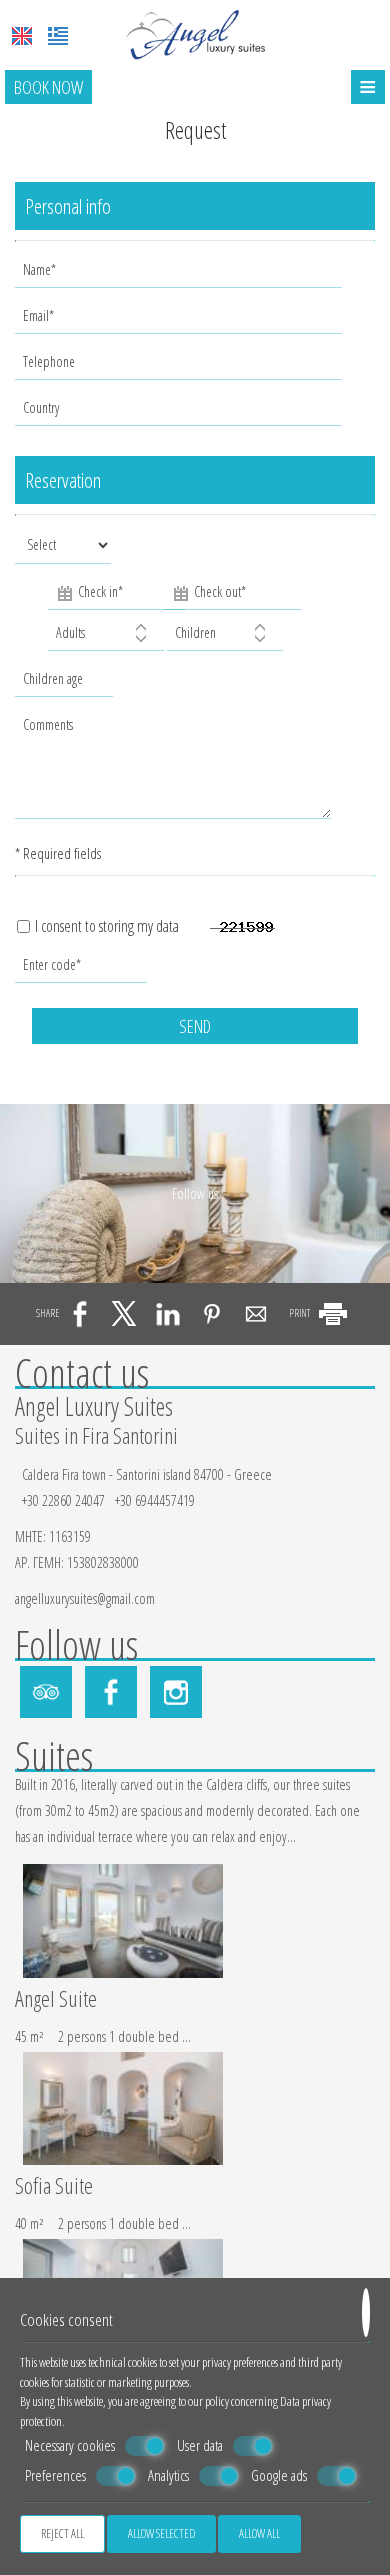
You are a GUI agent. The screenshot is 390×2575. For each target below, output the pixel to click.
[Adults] (106, 638)
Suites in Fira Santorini (96, 1435)
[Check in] (104, 594)
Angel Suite (56, 1999)
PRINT (300, 1313)
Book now (48, 87)
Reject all (62, 2533)
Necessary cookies (70, 2445)
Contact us (82, 1372)
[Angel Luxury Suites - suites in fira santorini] (194, 33)
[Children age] (60, 684)
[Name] (180, 275)
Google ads (279, 2475)
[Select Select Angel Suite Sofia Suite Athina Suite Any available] (63, 550)
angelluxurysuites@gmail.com (85, 1598)
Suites (54, 1755)
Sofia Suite (54, 2186)
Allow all (259, 2533)
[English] (22, 36)
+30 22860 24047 (63, 1500)
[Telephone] (180, 367)
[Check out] (220, 594)
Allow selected (161, 2533)
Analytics (168, 2475)
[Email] (180, 321)
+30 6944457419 (155, 1500)
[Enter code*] (83, 970)
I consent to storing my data (105, 926)
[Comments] (175, 770)
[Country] (180, 413)
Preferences (55, 2475)
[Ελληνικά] (58, 36)
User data (200, 2445)
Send (195, 1026)
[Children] (225, 638)
